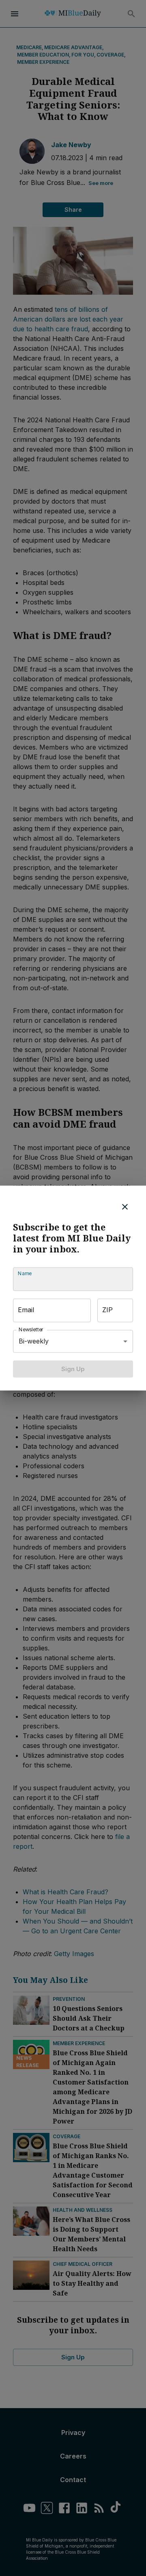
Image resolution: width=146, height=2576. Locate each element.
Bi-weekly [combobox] (34, 1341)
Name (25, 1273)
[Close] (125, 1206)
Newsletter (31, 1329)
